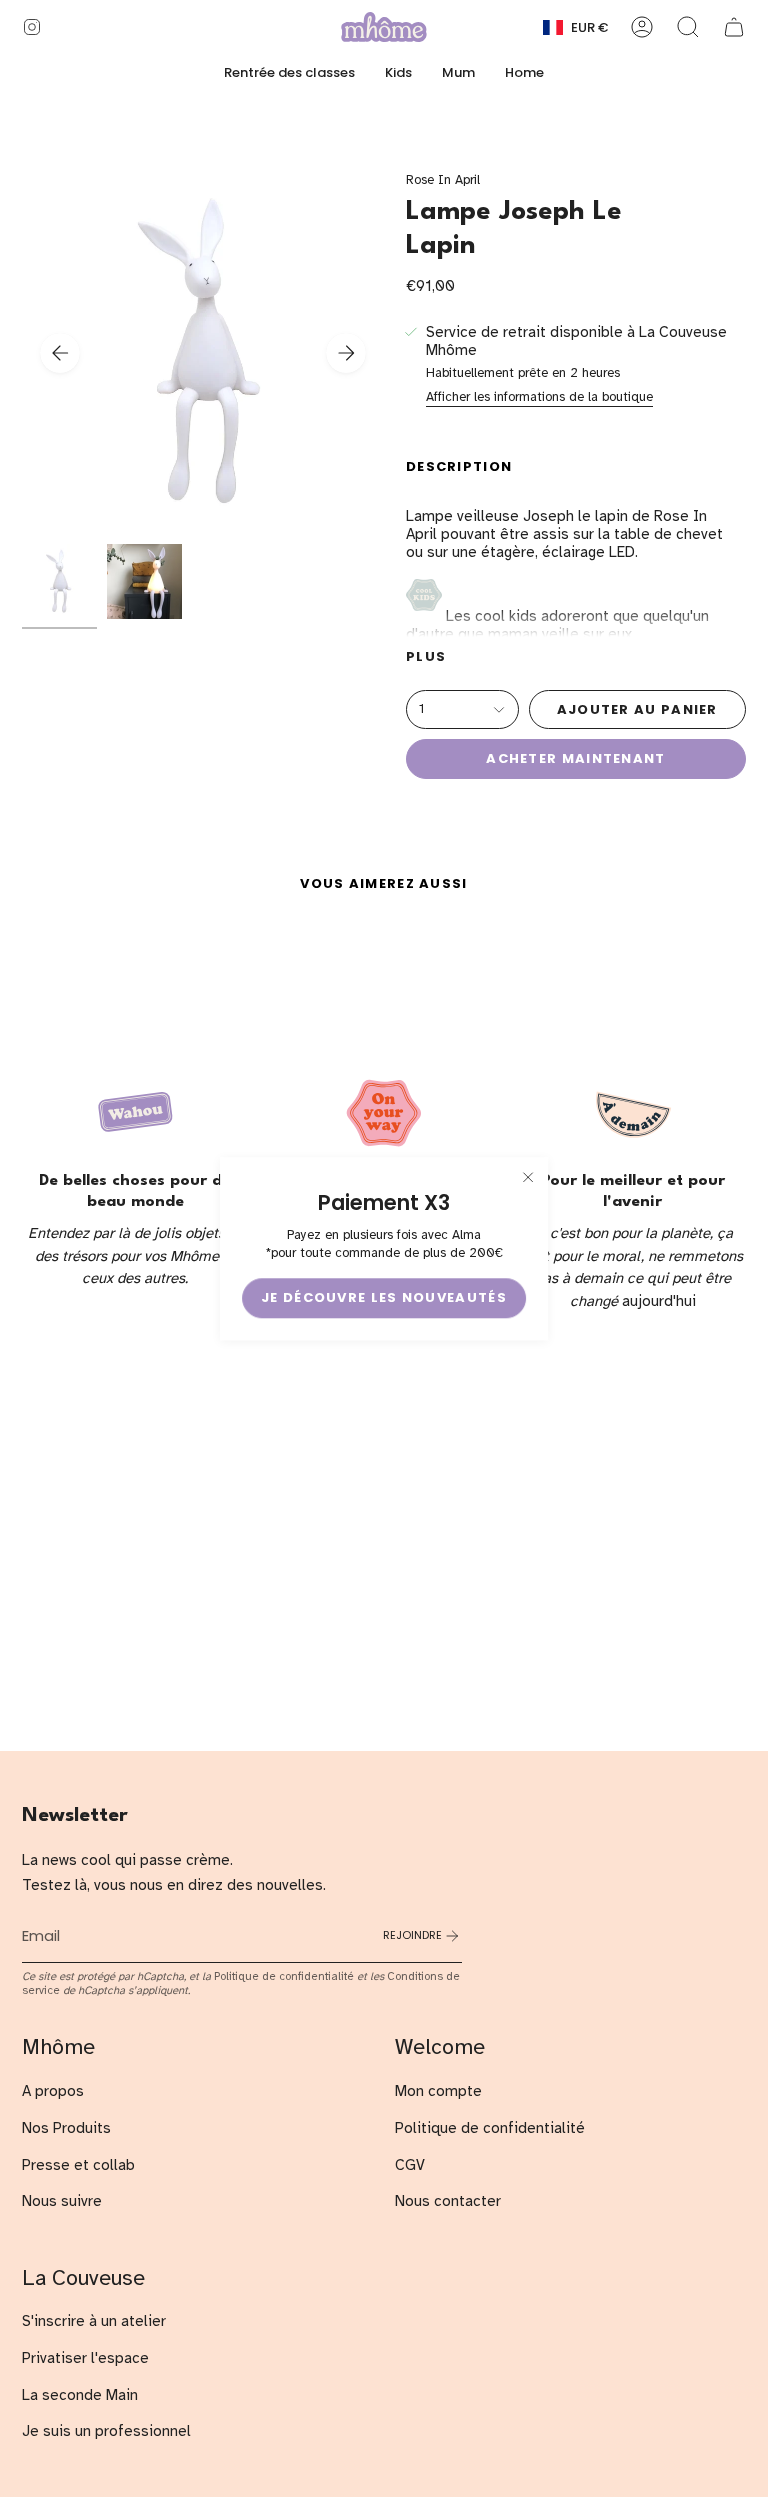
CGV (410, 2165)
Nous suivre (62, 2201)
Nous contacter (448, 2201)
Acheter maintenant (575, 758)
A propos (53, 2091)
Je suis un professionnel (106, 2431)
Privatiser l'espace (85, 2358)
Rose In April (443, 180)
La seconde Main (80, 2395)
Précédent (60, 353)
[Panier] (734, 27)
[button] (398, 73)
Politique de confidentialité (284, 1976)
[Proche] (528, 1177)
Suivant (346, 353)
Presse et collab (78, 2165)
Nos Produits (66, 2128)
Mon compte (438, 2091)
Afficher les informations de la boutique (539, 397)
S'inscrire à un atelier (94, 2321)
